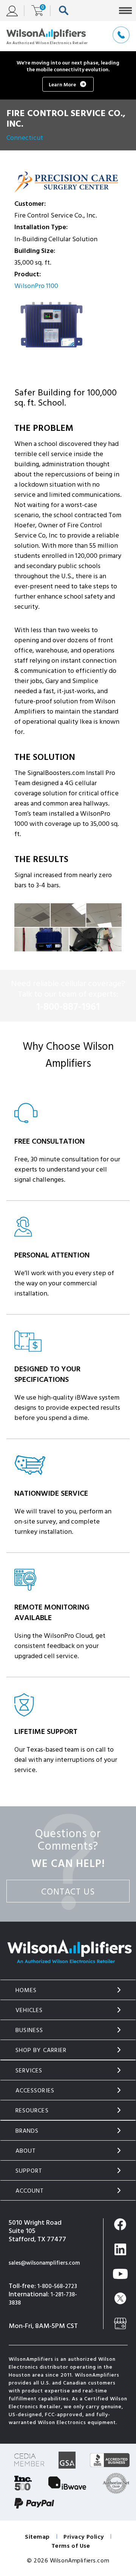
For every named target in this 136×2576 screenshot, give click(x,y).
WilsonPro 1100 (36, 286)
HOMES (26, 1990)
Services (29, 2070)
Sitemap (37, 2536)
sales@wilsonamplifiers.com (44, 2263)
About (26, 2150)
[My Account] (15, 11)
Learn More (62, 84)
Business (29, 2030)
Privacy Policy (84, 2536)
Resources (32, 2110)
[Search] (66, 11)
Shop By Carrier (41, 2050)
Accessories (35, 2090)
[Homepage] (47, 36)
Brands (27, 2130)
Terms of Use (71, 2545)
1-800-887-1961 (68, 1006)
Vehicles (29, 2010)
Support (29, 2170)
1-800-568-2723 (57, 2286)
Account (30, 2190)
